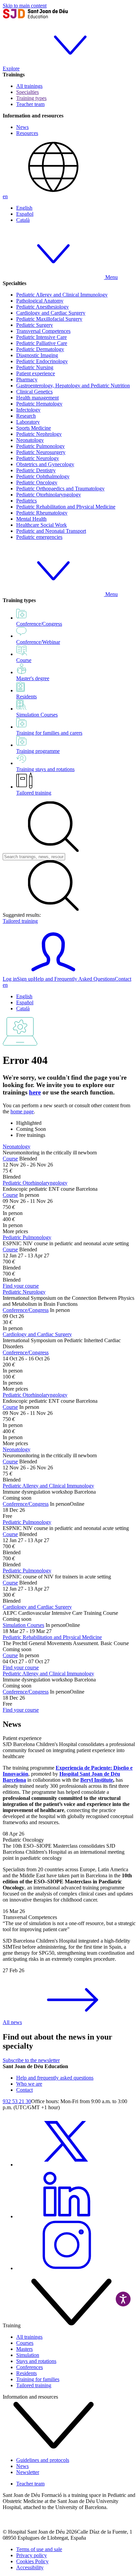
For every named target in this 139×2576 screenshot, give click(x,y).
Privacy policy (32, 2555)
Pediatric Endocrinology (42, 361)
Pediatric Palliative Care (42, 343)
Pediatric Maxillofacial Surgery (49, 319)
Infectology (28, 410)
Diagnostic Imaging (37, 355)
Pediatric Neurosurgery (41, 452)
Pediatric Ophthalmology (43, 476)
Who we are (29, 2084)
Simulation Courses (23, 1625)
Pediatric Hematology (39, 404)
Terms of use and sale (39, 2549)
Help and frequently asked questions (55, 2078)
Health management (37, 398)
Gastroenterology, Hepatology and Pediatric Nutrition (73, 386)
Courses (25, 2343)
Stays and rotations (36, 2361)
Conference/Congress (26, 1310)
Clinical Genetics (34, 392)
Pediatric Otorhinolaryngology (49, 495)
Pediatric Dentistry (36, 470)
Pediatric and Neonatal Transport (51, 531)
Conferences (30, 2367)
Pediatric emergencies (39, 537)
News (22, 127)
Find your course (21, 1286)
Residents (26, 2373)
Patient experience (36, 373)
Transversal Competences (43, 331)
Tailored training (34, 793)
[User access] (53, 973)
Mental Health (31, 519)
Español (25, 214)
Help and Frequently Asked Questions (74, 979)
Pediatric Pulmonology (40, 446)
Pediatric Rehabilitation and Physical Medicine (66, 507)
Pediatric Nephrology (39, 434)
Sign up (25, 979)
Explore (11, 68)
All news (12, 2022)
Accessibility (30, 2567)
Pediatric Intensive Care (41, 337)
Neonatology (30, 440)
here (35, 1092)
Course (10, 1159)
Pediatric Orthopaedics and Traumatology (60, 489)
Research (26, 416)
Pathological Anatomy (40, 301)
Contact (123, 979)
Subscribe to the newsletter (31, 2060)
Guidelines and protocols (43, 2460)
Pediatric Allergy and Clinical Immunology (62, 295)
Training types (31, 98)
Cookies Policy (32, 2561)
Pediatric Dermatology (40, 349)
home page (22, 1111)
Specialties (27, 92)
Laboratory (28, 422)
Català (23, 220)
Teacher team (30, 104)
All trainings (29, 86)
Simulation (28, 2355)
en (5, 196)
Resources (27, 133)
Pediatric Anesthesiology (43, 307)
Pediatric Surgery (35, 325)
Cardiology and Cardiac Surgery (51, 313)
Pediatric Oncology (37, 482)
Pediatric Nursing (35, 367)
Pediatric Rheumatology (42, 513)
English (24, 208)
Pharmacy (27, 379)
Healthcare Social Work (41, 525)
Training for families (38, 2379)
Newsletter (28, 2472)
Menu (111, 277)
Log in (10, 979)
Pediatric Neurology (38, 458)
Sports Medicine (34, 428)
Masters (24, 2349)
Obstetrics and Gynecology (45, 464)
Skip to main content (25, 6)
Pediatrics (26, 501)
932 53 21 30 (17, 2101)
